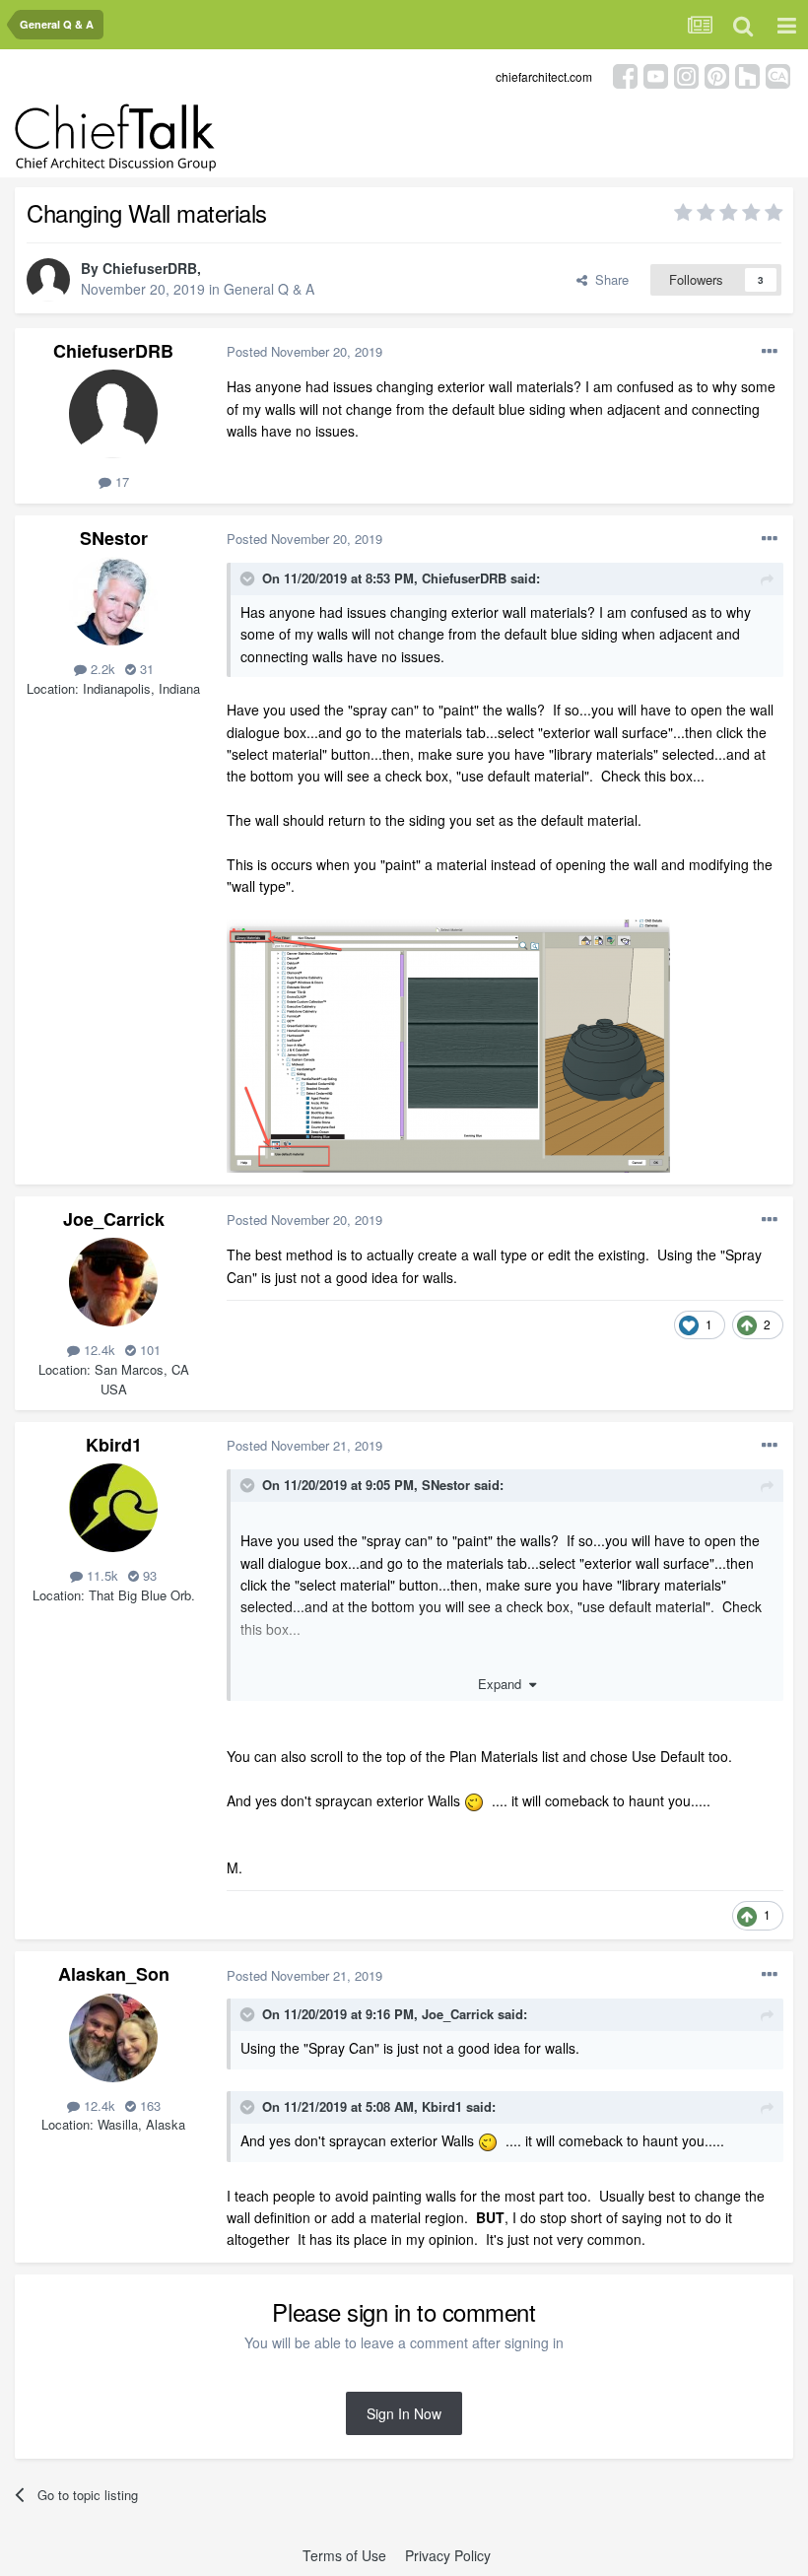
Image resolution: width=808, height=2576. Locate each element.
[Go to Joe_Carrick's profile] (113, 1282)
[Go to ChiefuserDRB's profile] (48, 280)
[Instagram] (686, 74)
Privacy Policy (448, 2555)
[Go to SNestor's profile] (113, 601)
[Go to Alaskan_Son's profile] (113, 2038)
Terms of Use (344, 2555)
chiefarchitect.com (544, 76)
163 (148, 2105)
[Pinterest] (717, 74)
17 (120, 481)
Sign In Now (404, 2413)
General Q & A (269, 289)
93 (148, 1575)
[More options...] (770, 352)
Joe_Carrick (114, 1219)
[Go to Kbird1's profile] (113, 1508)
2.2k (101, 669)
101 (148, 1350)
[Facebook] (625, 74)
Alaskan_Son (114, 1974)
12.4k (98, 1350)
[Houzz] (747, 74)
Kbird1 (114, 1445)
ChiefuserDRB (150, 268)
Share (608, 279)
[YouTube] (656, 74)
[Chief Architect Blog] (778, 74)
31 (145, 669)
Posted (304, 351)
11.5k (101, 1575)
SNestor (114, 538)
